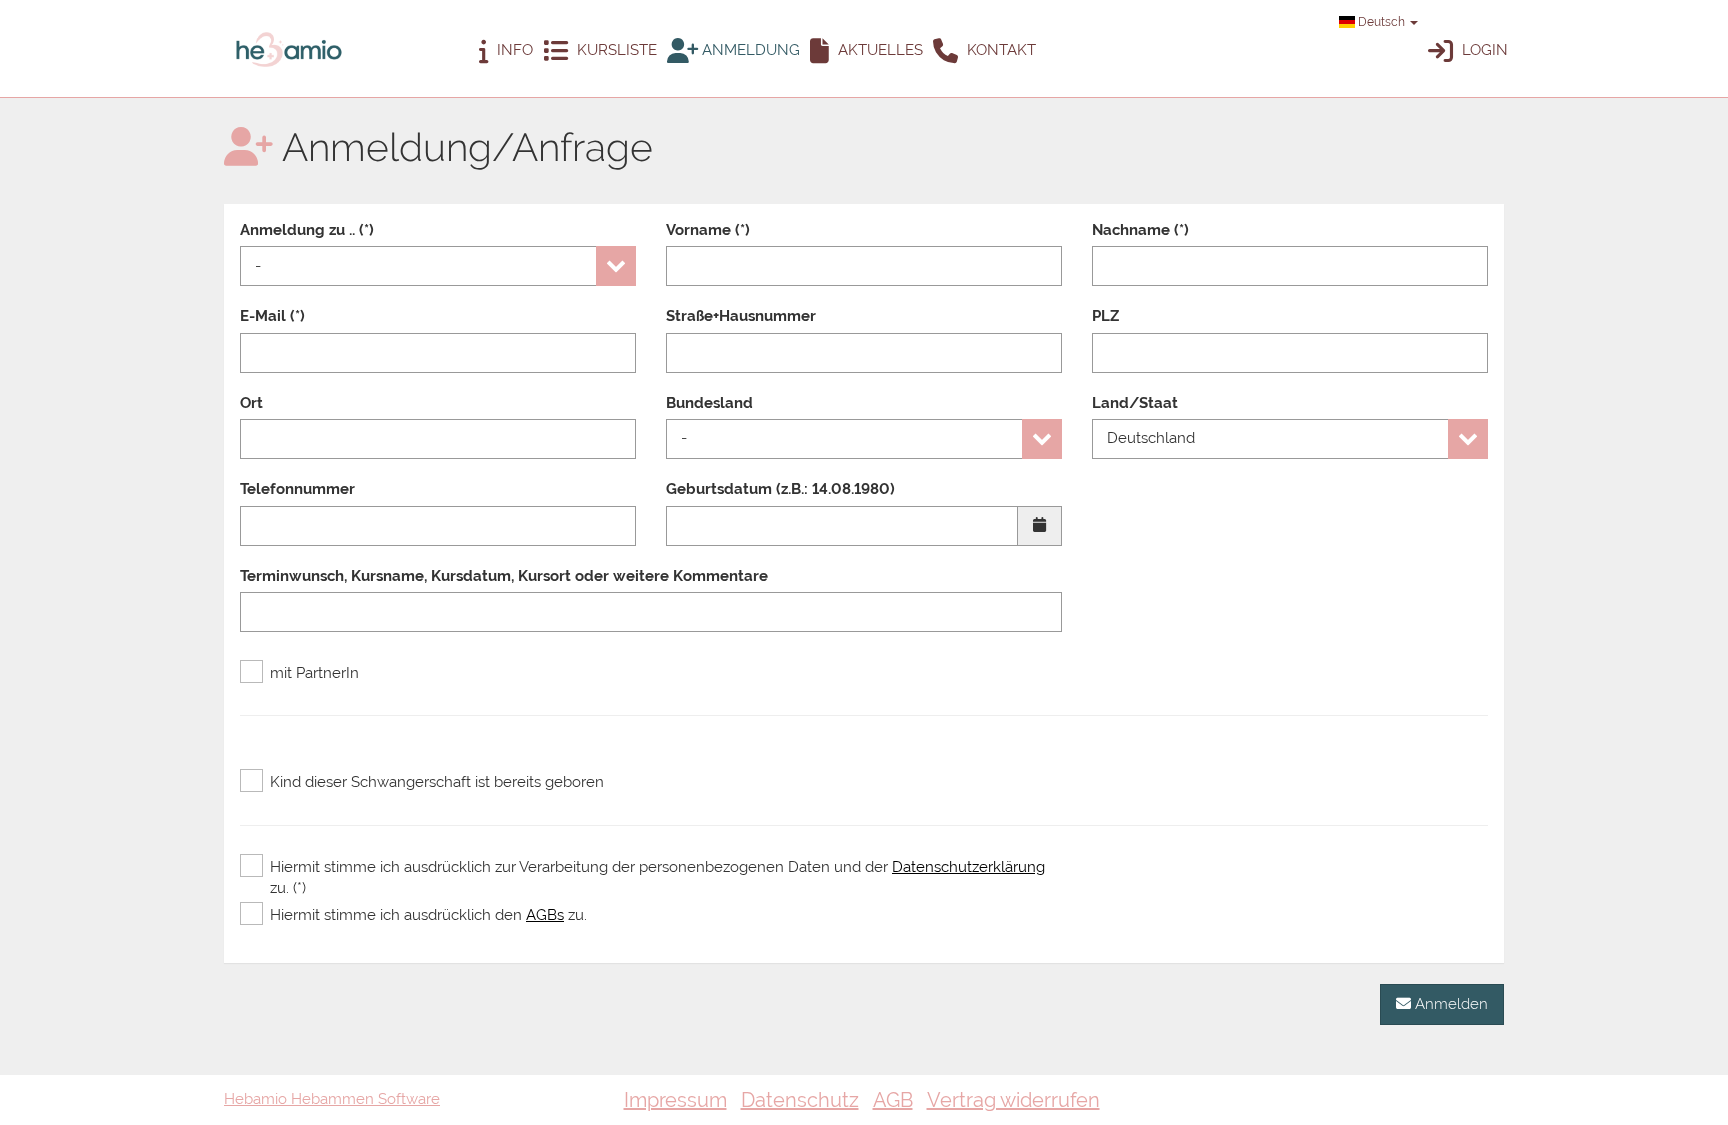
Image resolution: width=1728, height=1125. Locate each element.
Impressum (675, 1100)
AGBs (545, 915)
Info (513, 50)
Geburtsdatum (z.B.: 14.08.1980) (780, 489)
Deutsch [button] (1381, 22)
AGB (893, 1100)
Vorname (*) (708, 230)
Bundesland (709, 403)
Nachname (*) (1140, 230)
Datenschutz (800, 1100)
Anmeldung (749, 50)
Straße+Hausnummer (741, 316)
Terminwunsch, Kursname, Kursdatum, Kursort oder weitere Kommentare (504, 576)
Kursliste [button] (615, 50)
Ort (251, 403)
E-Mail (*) (272, 316)
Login (1483, 50)
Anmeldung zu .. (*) (307, 230)
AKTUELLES (878, 50)
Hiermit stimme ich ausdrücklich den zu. (428, 915)
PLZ (1105, 316)
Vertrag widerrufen (1013, 1100)
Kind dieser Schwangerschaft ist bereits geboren (437, 782)
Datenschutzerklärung (968, 867)
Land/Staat (1135, 403)
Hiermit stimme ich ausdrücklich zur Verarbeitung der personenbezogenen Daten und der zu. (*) (657, 877)
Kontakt (999, 50)
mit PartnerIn (314, 673)
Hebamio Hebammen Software (332, 1099)
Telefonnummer (297, 489)
